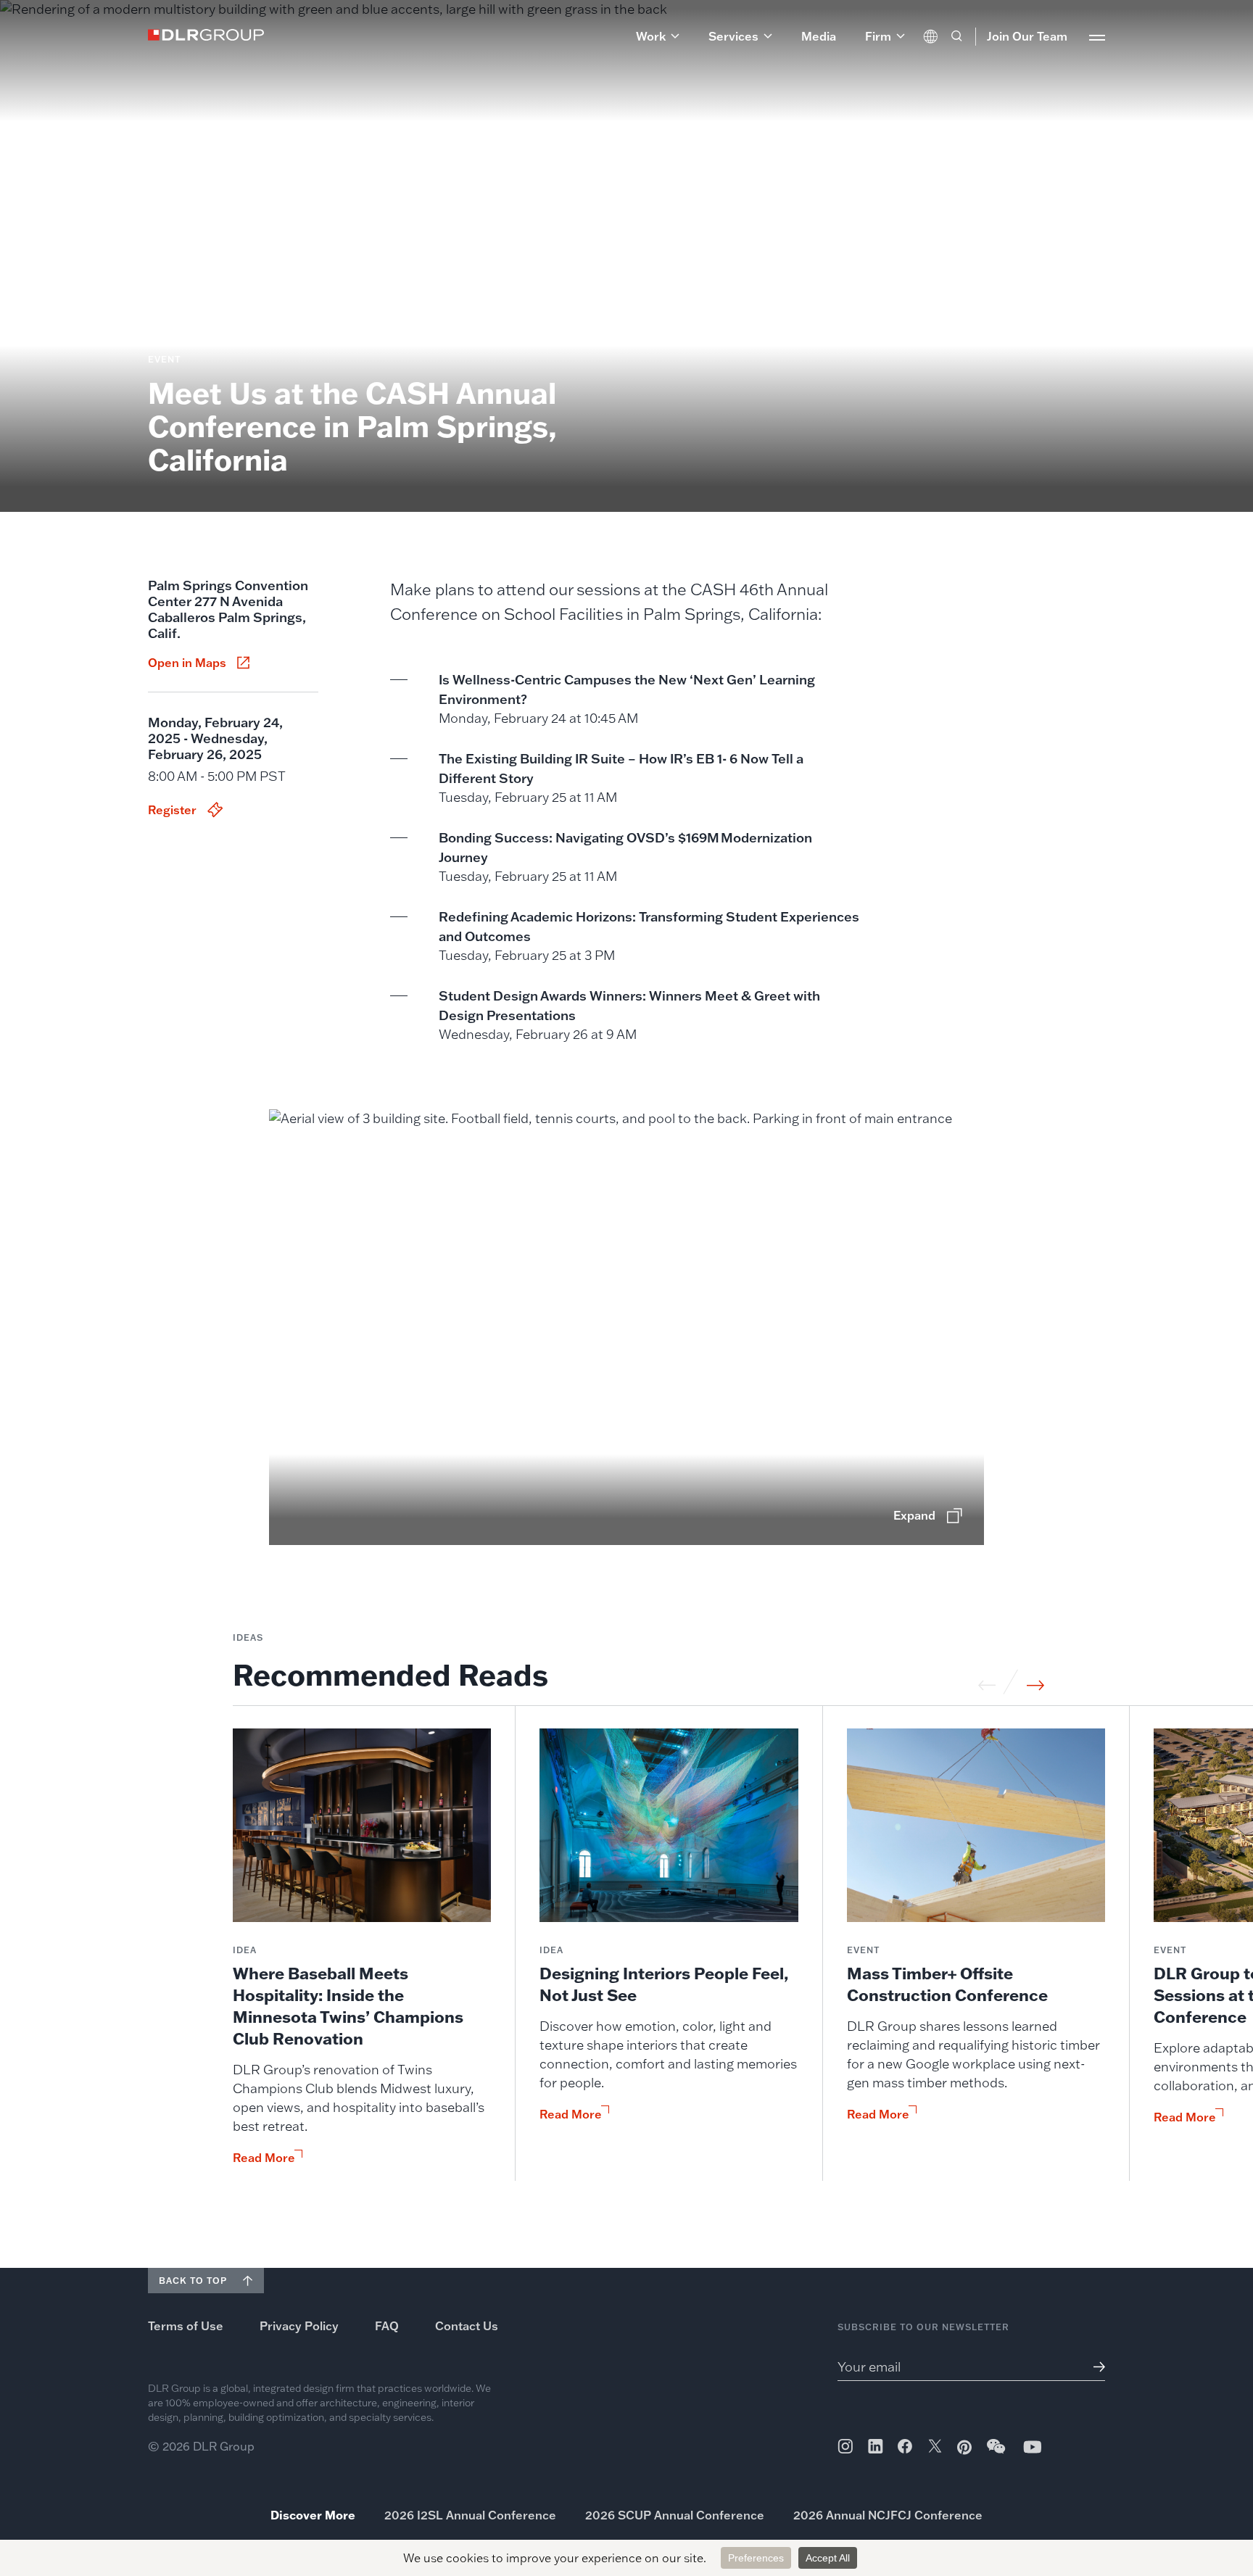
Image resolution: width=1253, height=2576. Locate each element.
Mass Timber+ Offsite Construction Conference (947, 1984)
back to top (193, 2281)
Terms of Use (186, 2326)
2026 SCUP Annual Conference (675, 2515)
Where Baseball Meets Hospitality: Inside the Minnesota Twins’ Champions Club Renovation (348, 2006)
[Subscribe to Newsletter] (1094, 2367)
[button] (658, 36)
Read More (264, 2158)
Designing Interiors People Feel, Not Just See (664, 1984)
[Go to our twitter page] (935, 2448)
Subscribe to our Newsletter (923, 2327)
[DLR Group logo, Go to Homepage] (206, 35)
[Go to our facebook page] (905, 2446)
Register (172, 810)
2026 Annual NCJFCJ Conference (888, 2515)
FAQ (387, 2326)
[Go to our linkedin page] (876, 2446)
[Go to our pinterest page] (964, 2447)
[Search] (956, 36)
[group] (362, 1955)
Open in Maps (187, 663)
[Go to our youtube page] (1033, 2447)
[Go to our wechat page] (997, 2453)
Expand (914, 1515)
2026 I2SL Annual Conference (470, 2515)
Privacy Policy (299, 2326)
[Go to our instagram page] (845, 2446)
